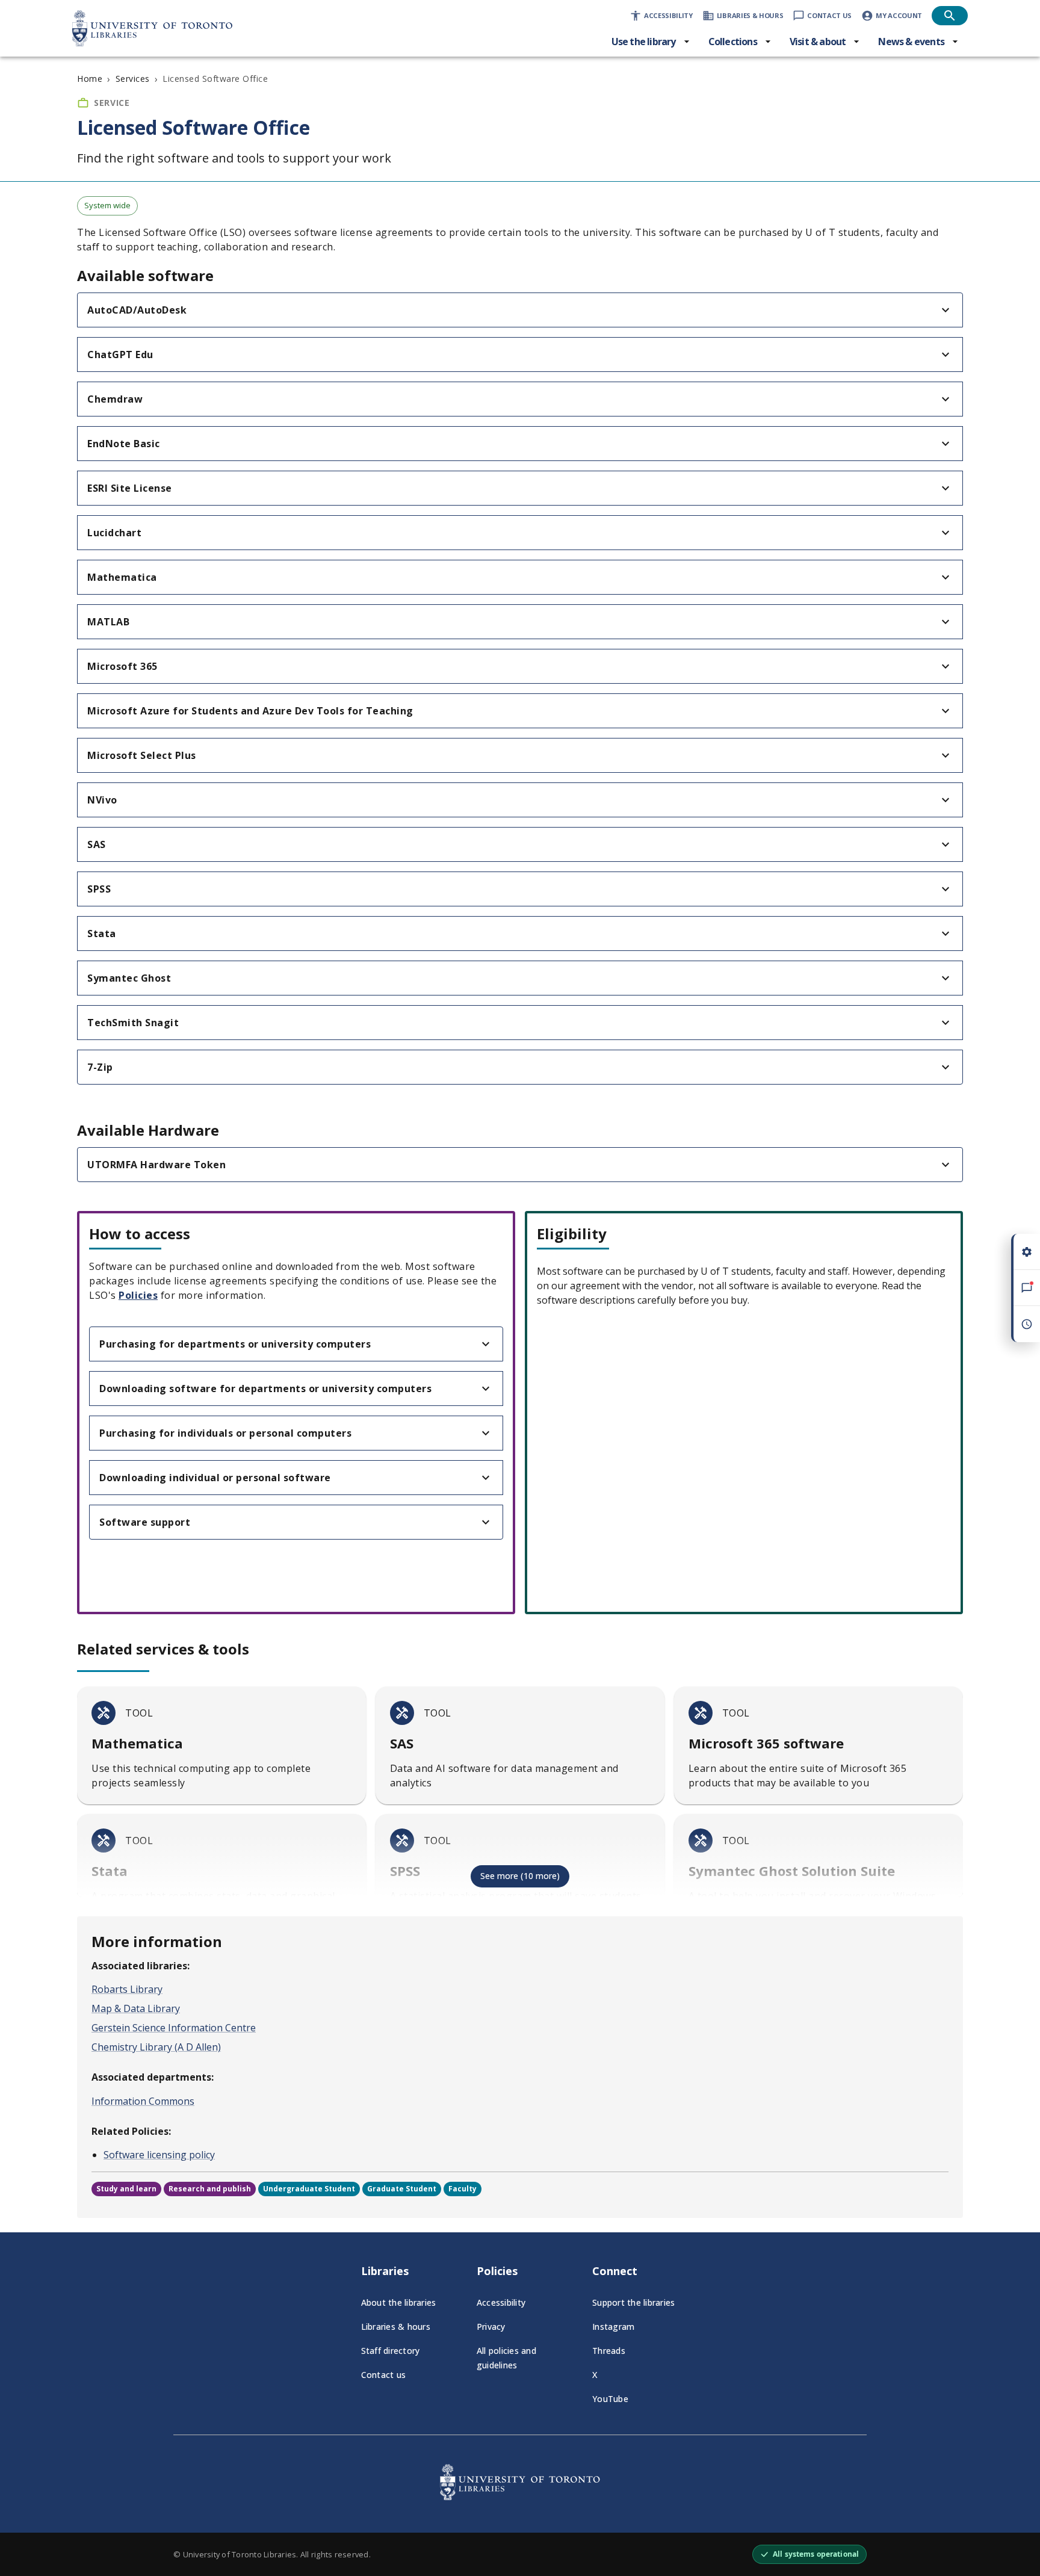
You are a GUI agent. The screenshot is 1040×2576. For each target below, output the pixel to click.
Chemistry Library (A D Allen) (156, 2047)
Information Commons (143, 2101)
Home (90, 79)
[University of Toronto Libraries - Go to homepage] (520, 2497)
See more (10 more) (520, 1876)
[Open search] (950, 16)
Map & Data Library (136, 2008)
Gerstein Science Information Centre (174, 2028)
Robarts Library (127, 1989)
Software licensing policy (159, 2155)
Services (133, 79)
